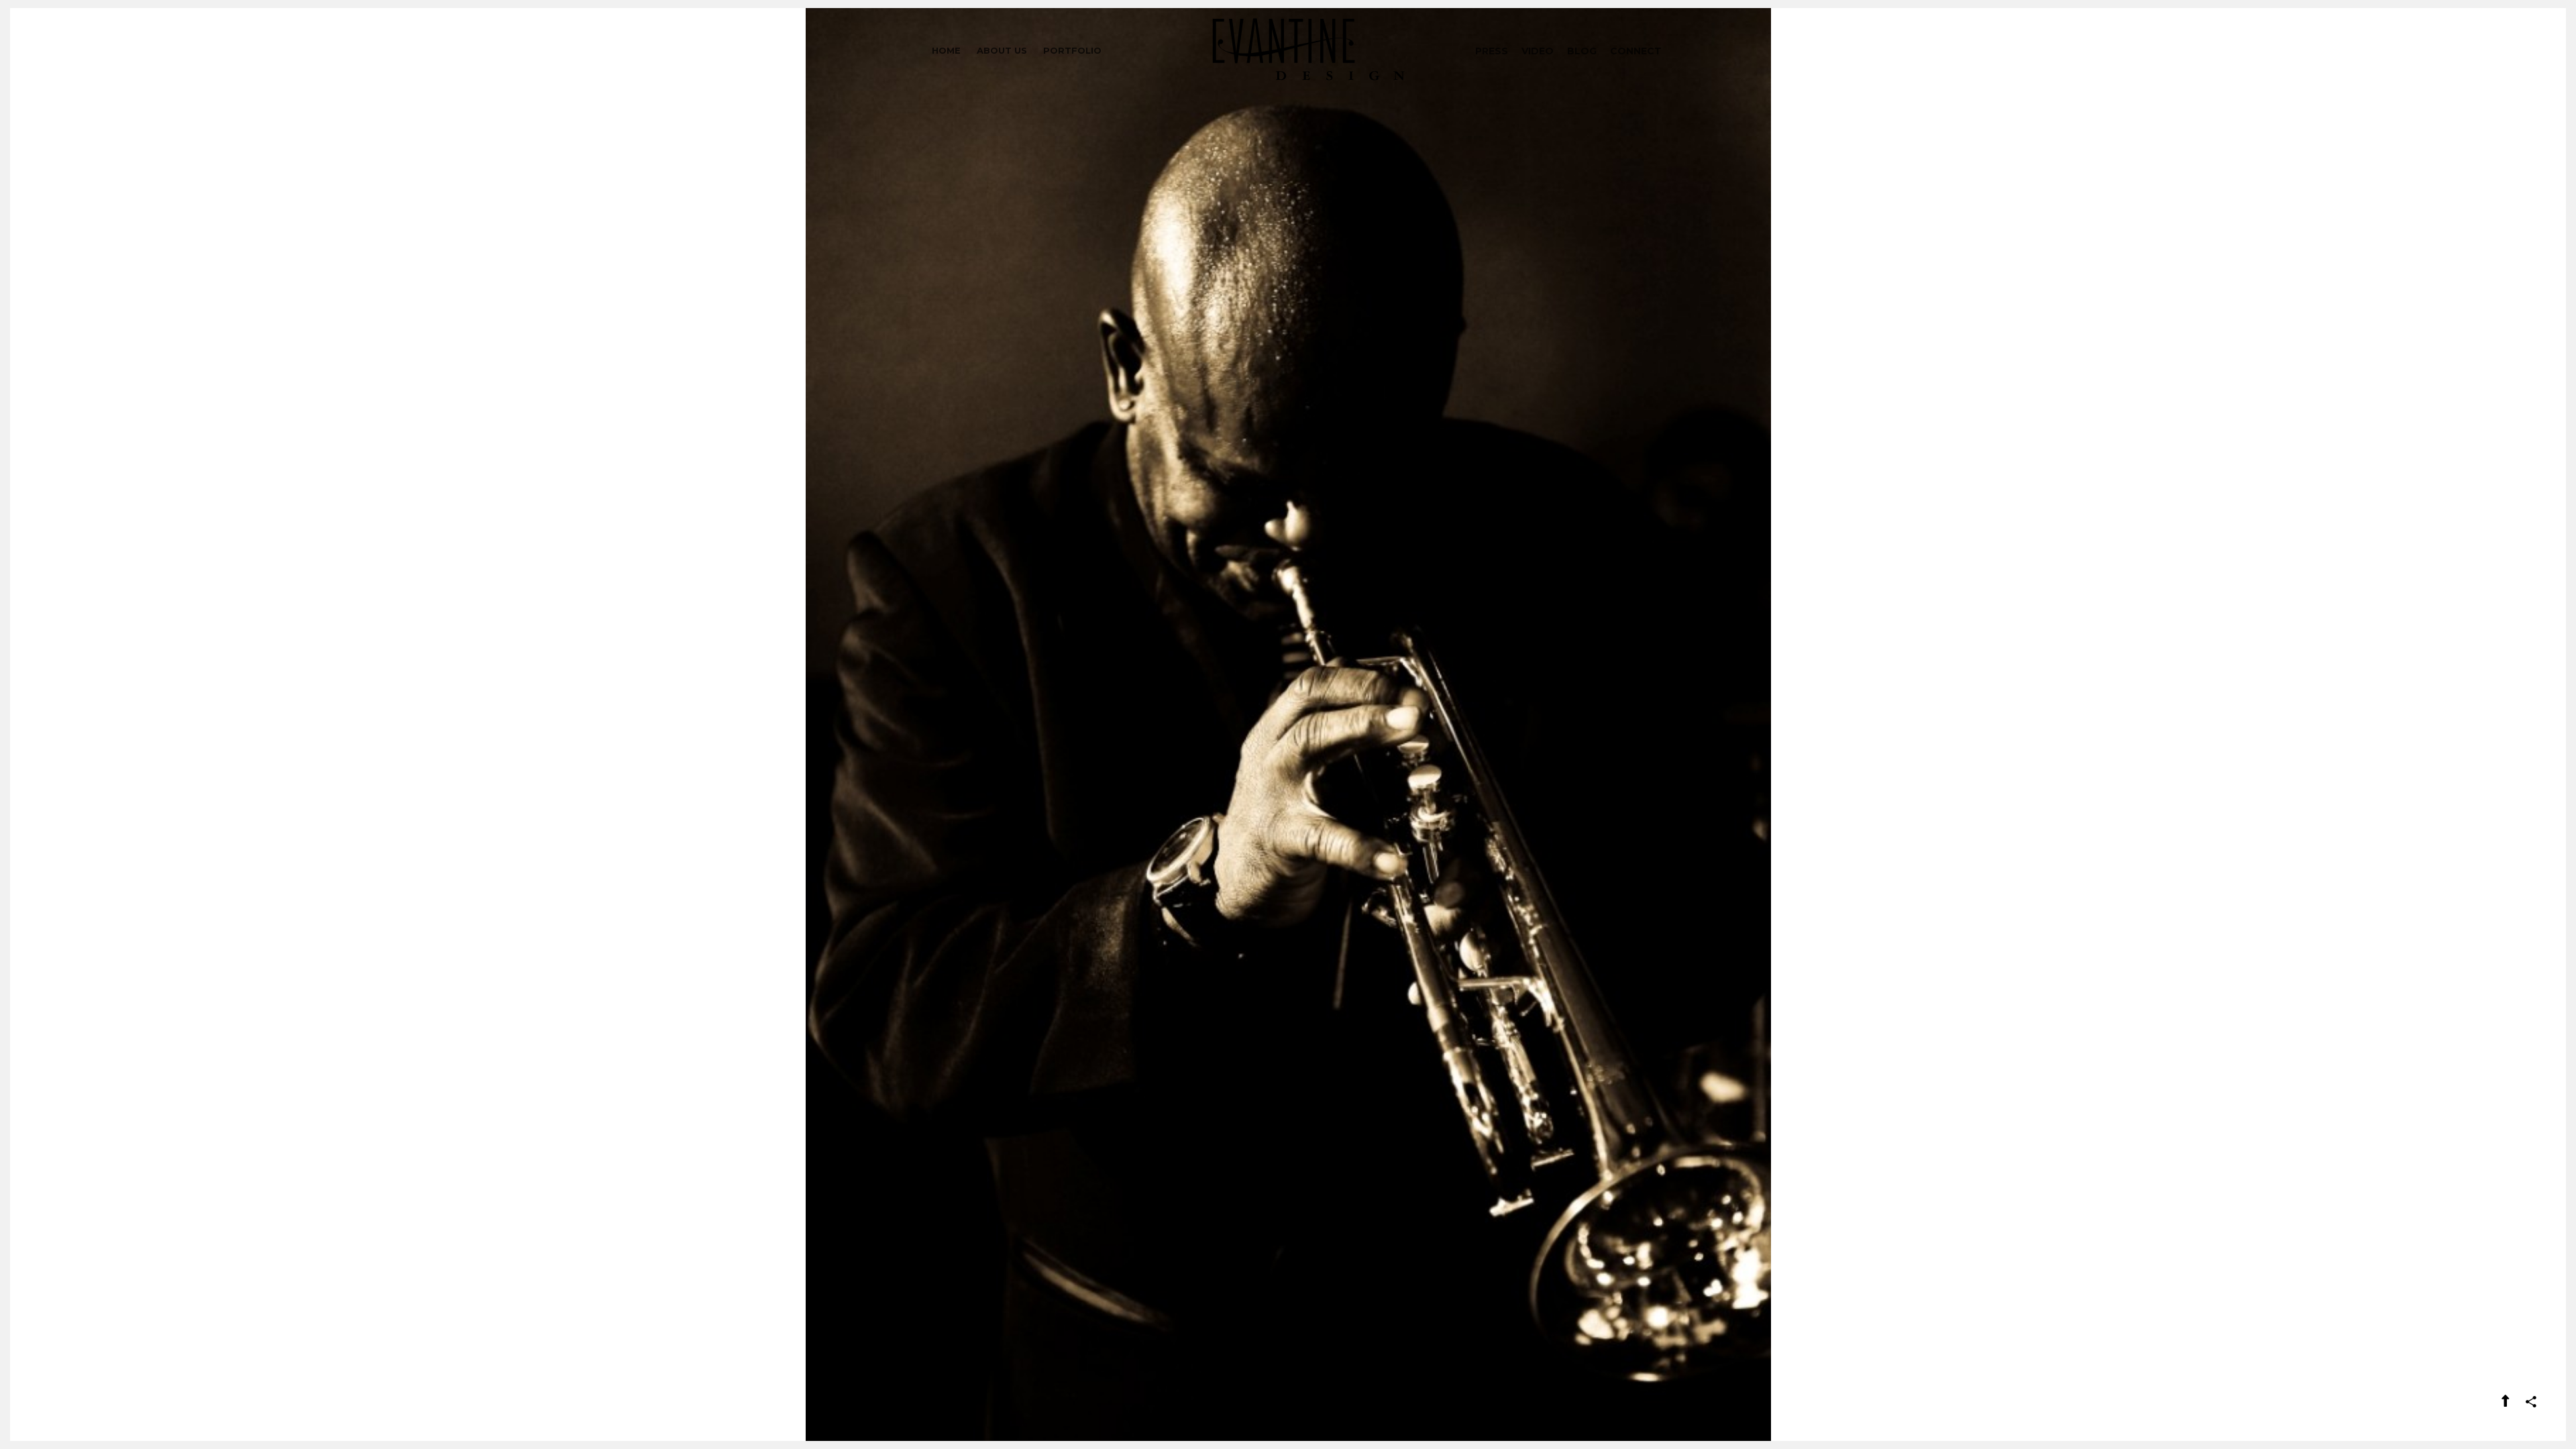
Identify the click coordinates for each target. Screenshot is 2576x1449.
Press (1492, 51)
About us (1002, 50)
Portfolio (1072, 50)
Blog (1582, 51)
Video (1538, 51)
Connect (1636, 51)
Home (946, 50)
